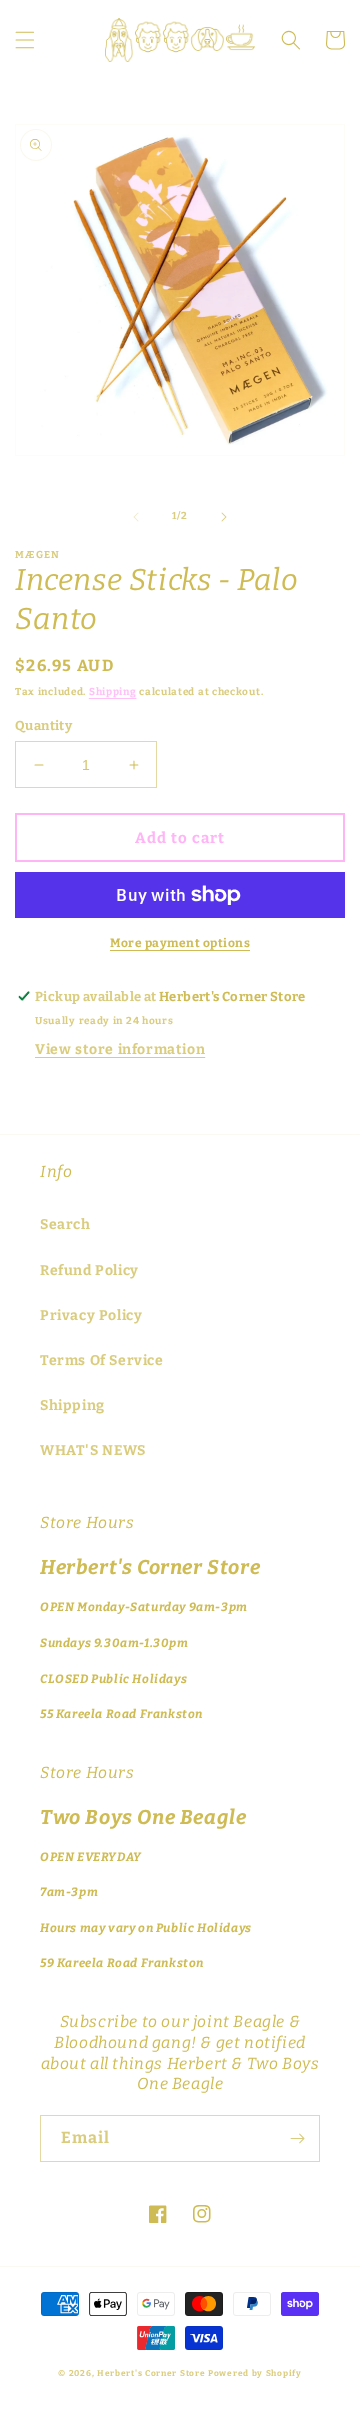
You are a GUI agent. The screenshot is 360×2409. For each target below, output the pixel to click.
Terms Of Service (102, 1360)
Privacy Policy (91, 1315)
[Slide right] (224, 517)
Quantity (43, 725)
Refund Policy (89, 1270)
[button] (25, 40)
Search (65, 1224)
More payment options (180, 943)
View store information (120, 1049)
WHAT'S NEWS (93, 1450)
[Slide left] (136, 517)
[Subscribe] (297, 2138)
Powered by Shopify (255, 2373)
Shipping (113, 692)
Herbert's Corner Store (151, 2373)
